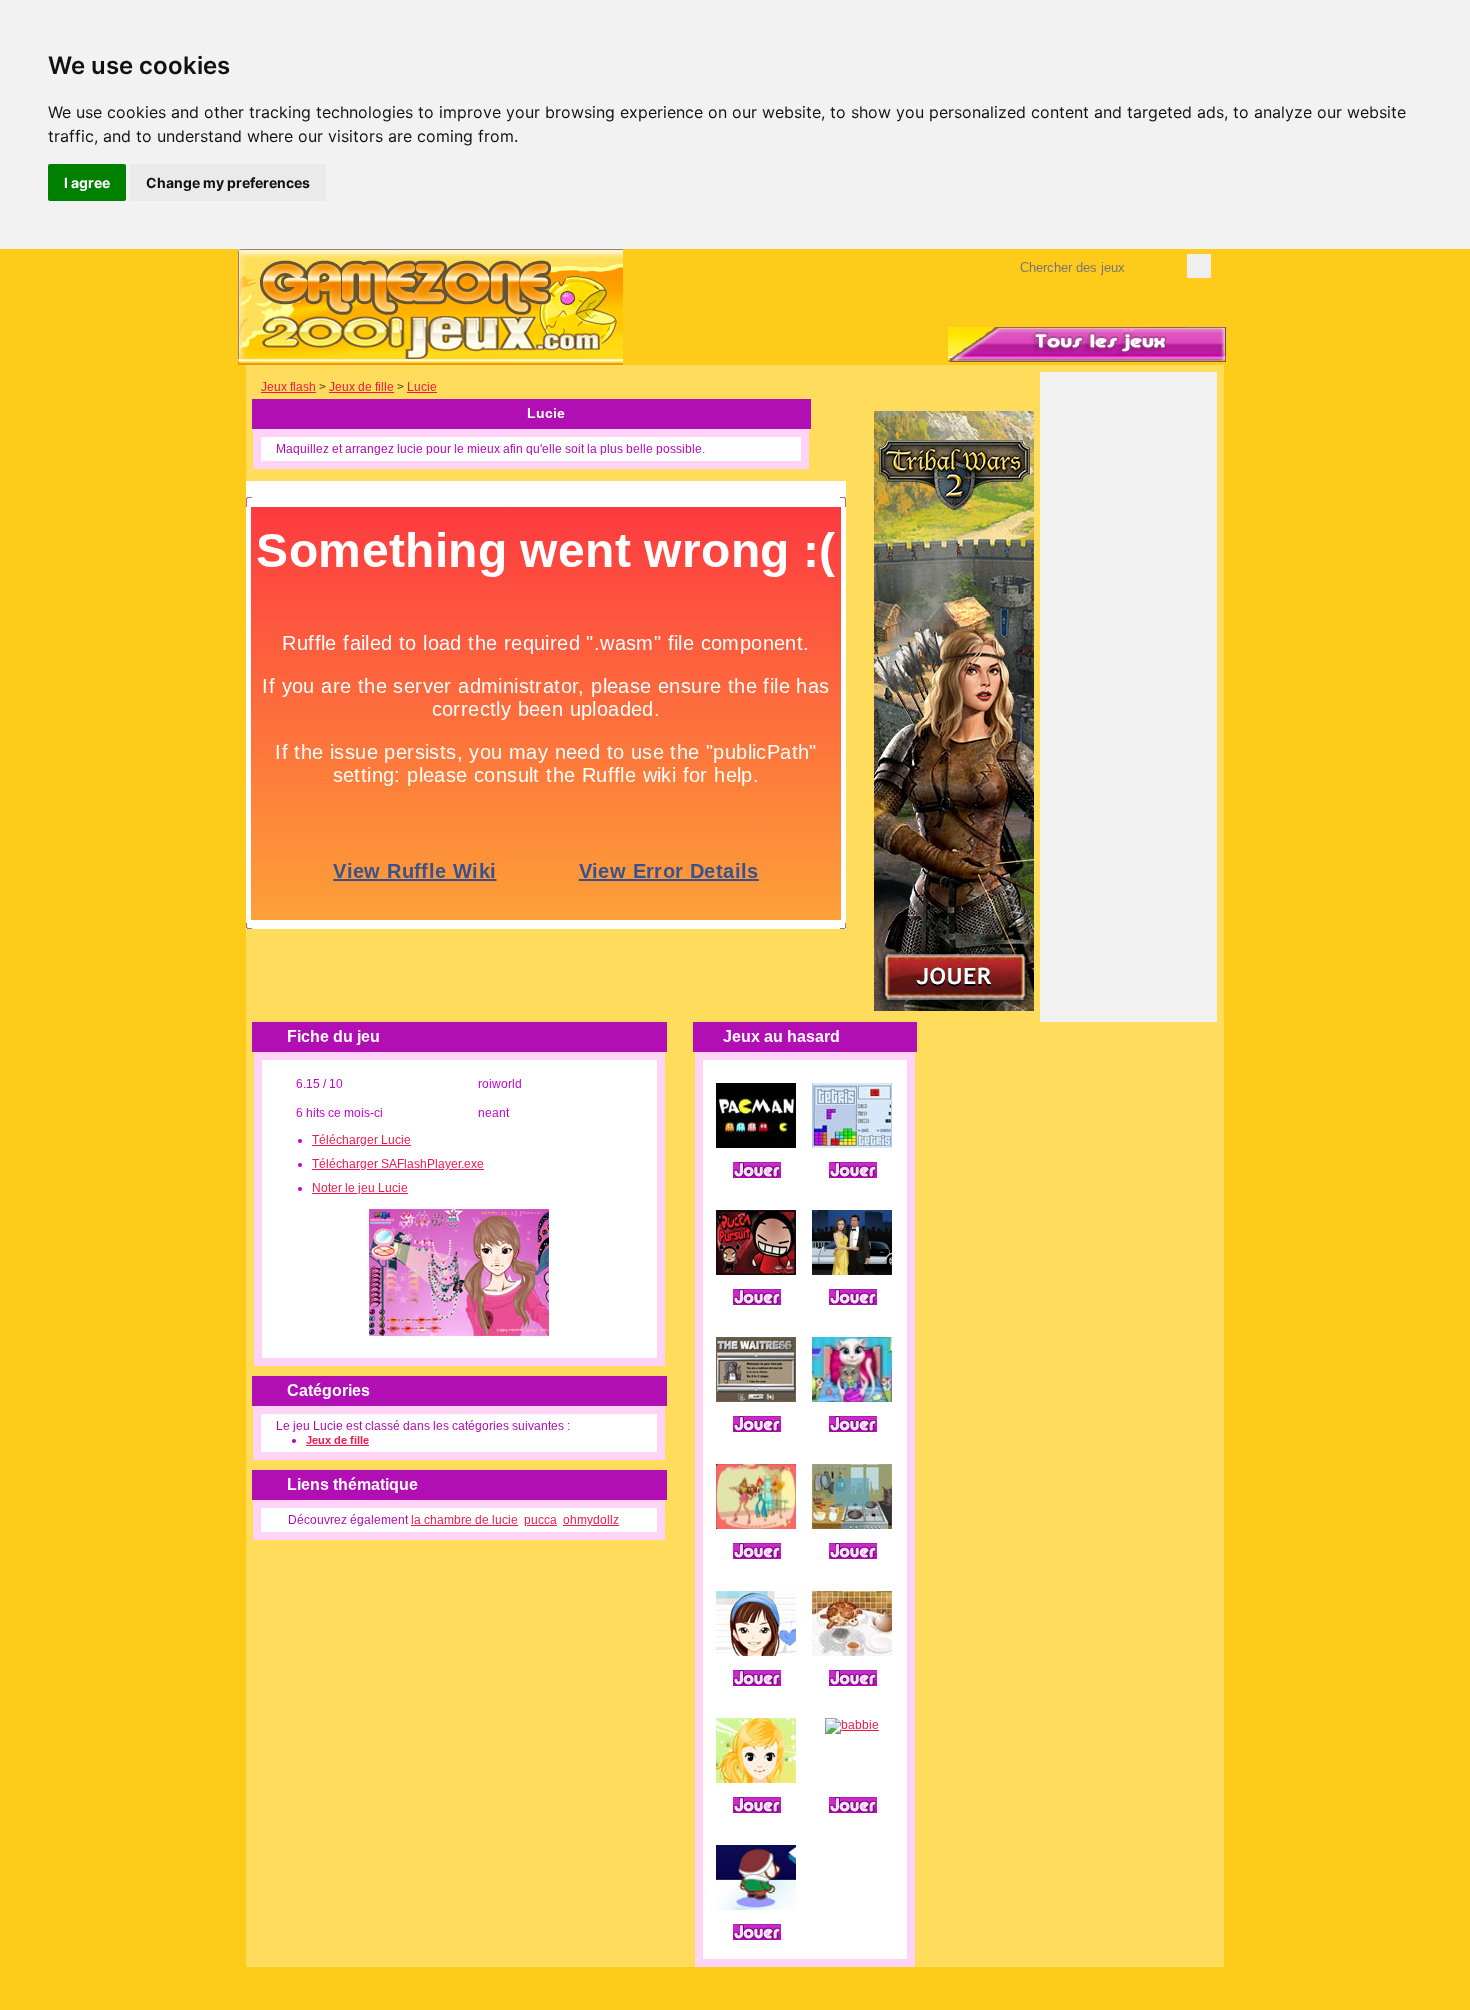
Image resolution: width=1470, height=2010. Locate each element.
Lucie (422, 387)
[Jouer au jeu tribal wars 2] (954, 1007)
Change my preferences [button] (228, 182)
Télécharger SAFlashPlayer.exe (398, 1164)
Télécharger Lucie (361, 1140)
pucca (540, 1520)
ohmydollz (591, 1520)
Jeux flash (288, 387)
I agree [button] (87, 182)
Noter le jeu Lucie (360, 1188)
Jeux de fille (361, 387)
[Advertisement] (1129, 711)
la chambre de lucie (464, 1520)
